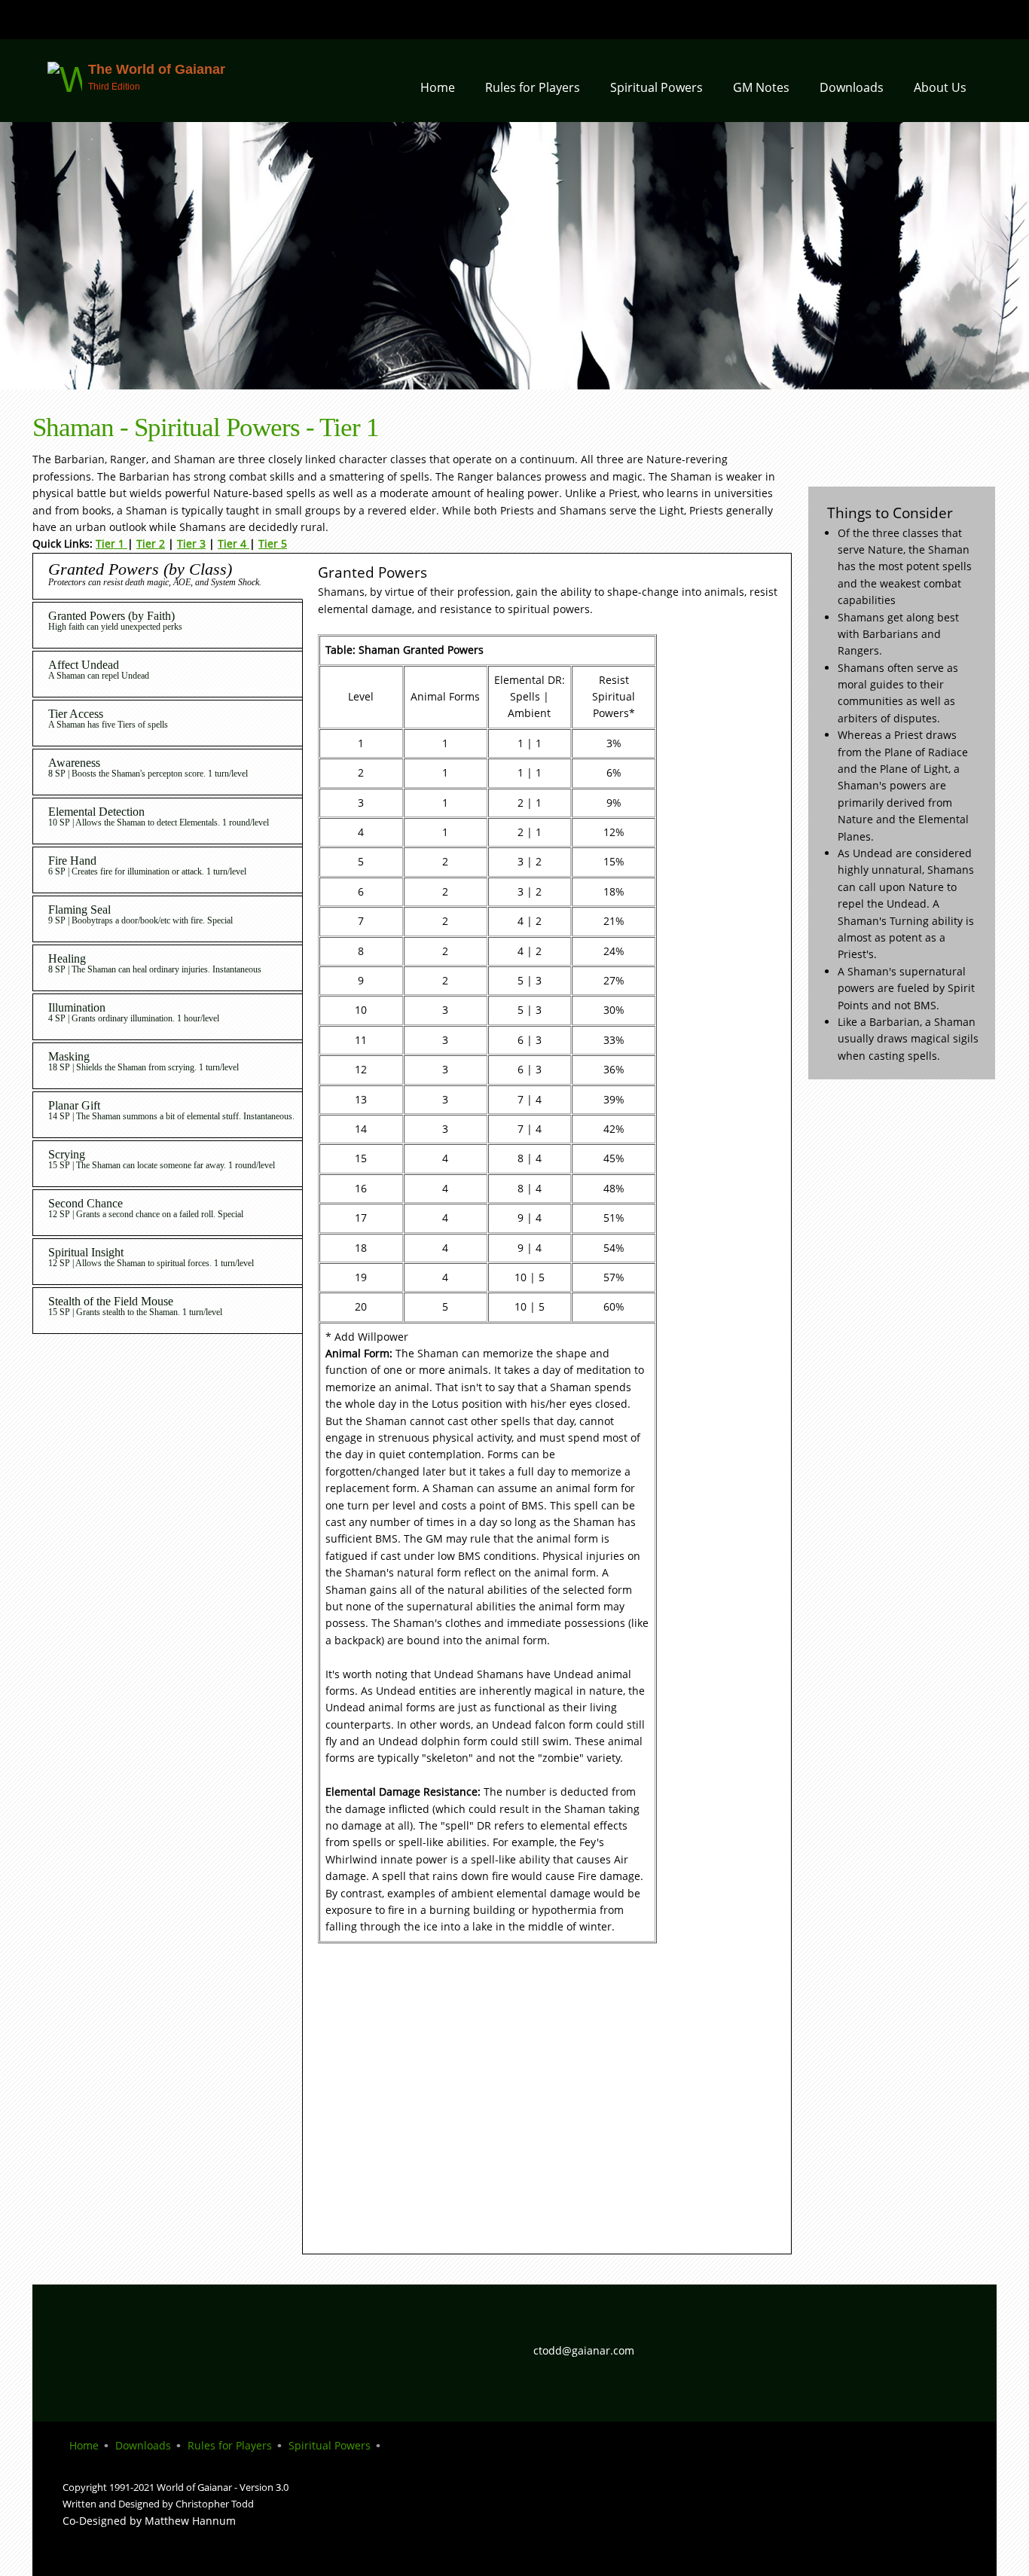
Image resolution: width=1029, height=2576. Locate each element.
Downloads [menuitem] (143, 2445)
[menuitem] (438, 92)
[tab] (163, 577)
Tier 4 (234, 543)
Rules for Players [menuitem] (230, 2445)
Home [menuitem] (84, 2445)
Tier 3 (191, 543)
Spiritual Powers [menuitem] (330, 2445)
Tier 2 (151, 543)
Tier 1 (111, 543)
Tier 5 (273, 543)
